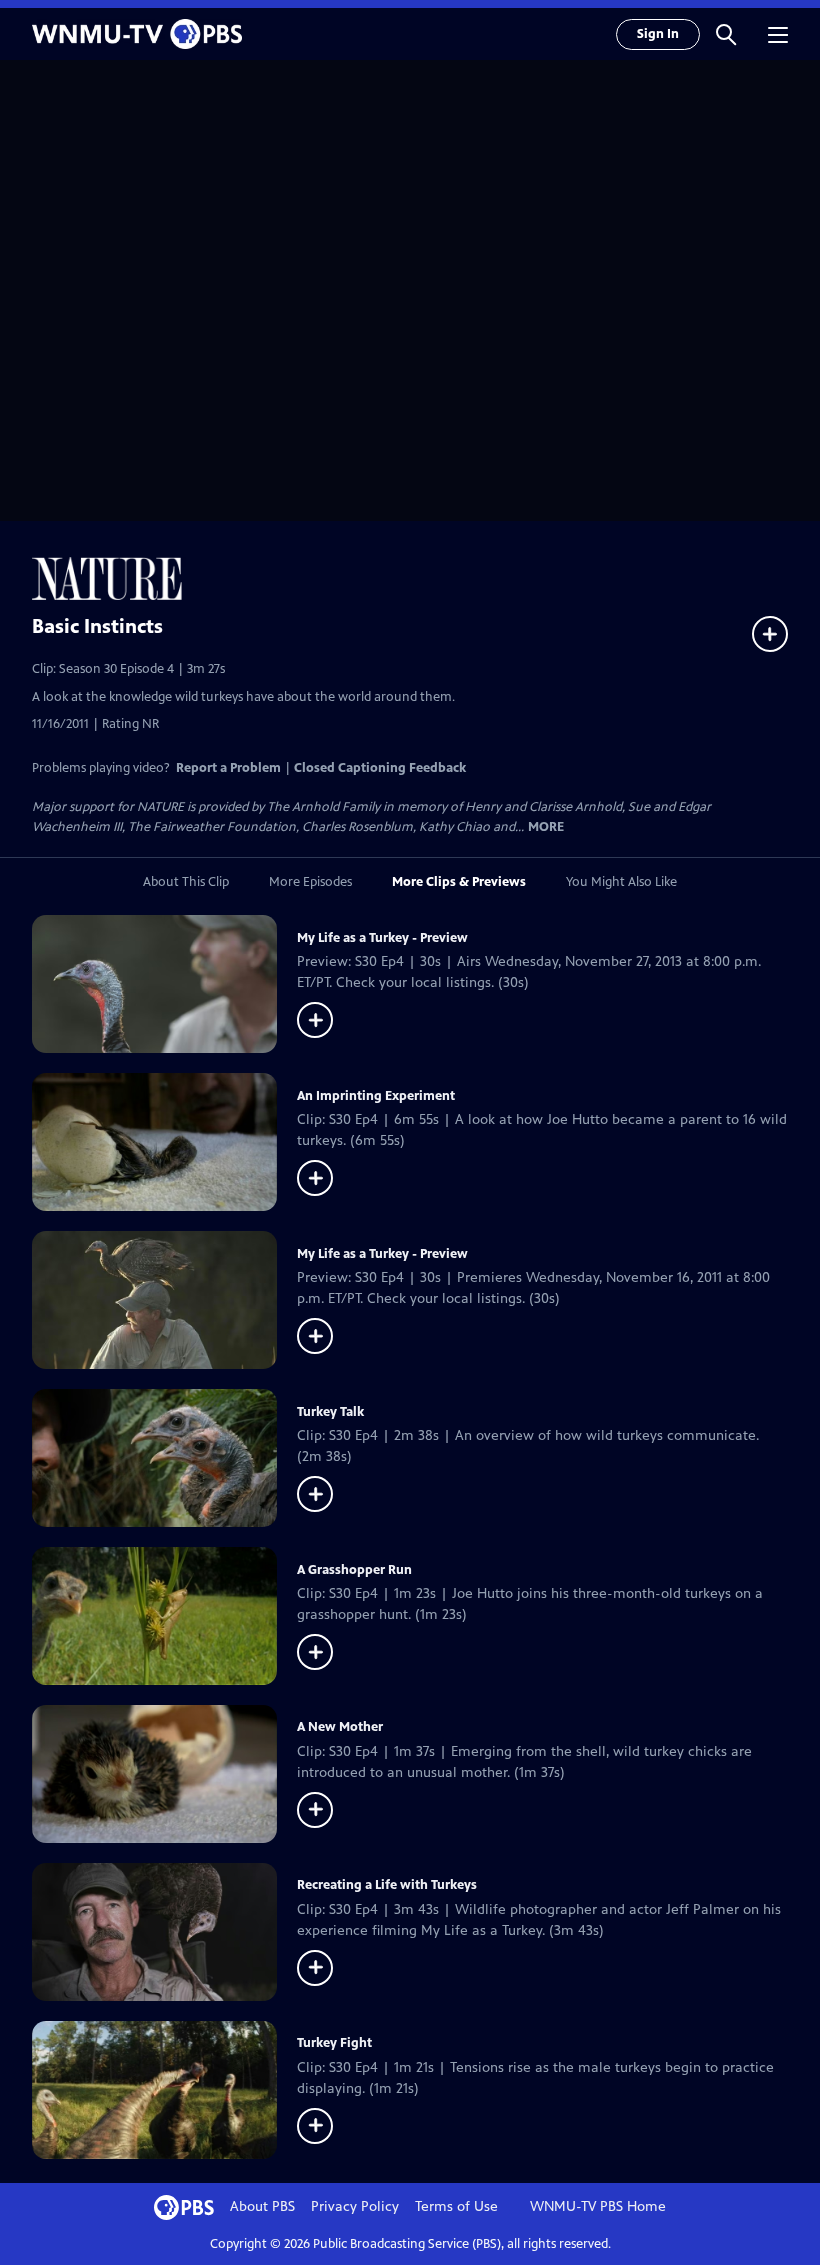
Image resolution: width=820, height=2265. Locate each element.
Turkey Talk (330, 1412)
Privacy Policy (355, 2206)
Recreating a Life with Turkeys (387, 1885)
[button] (726, 34)
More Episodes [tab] (310, 882)
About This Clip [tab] (186, 882)
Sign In (658, 34)
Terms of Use (456, 2206)
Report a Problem (228, 768)
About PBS (262, 2206)
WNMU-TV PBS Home (598, 2206)
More (546, 827)
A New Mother (340, 1727)
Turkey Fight (334, 2043)
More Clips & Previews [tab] (459, 882)
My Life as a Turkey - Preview (382, 938)
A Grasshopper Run (354, 1570)
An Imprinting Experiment (376, 1096)
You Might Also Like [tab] (621, 882)
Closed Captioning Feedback (380, 768)
